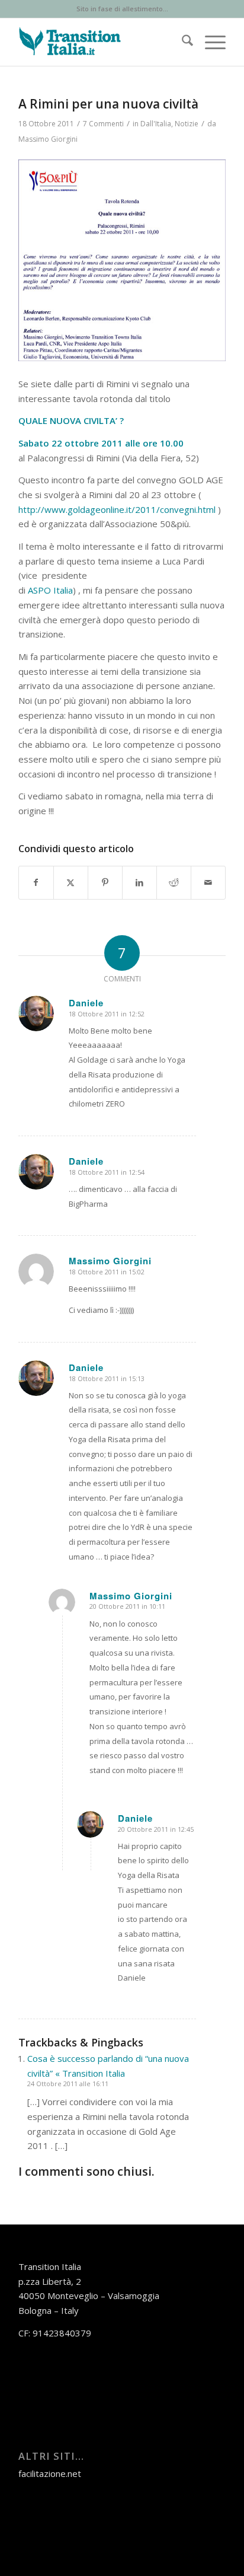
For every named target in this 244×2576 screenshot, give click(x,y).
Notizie (187, 124)
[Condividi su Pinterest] (105, 883)
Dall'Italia (156, 124)
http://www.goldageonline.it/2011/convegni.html (117, 509)
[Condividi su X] (71, 883)
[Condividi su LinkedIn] (139, 883)
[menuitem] (182, 42)
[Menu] (209, 42)
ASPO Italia (50, 590)
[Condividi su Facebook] (36, 883)
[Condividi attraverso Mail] (208, 883)
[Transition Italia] (101, 42)
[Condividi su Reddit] (174, 883)
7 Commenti (103, 124)
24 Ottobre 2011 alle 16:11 (68, 2084)
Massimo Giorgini (48, 139)
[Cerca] (182, 42)
